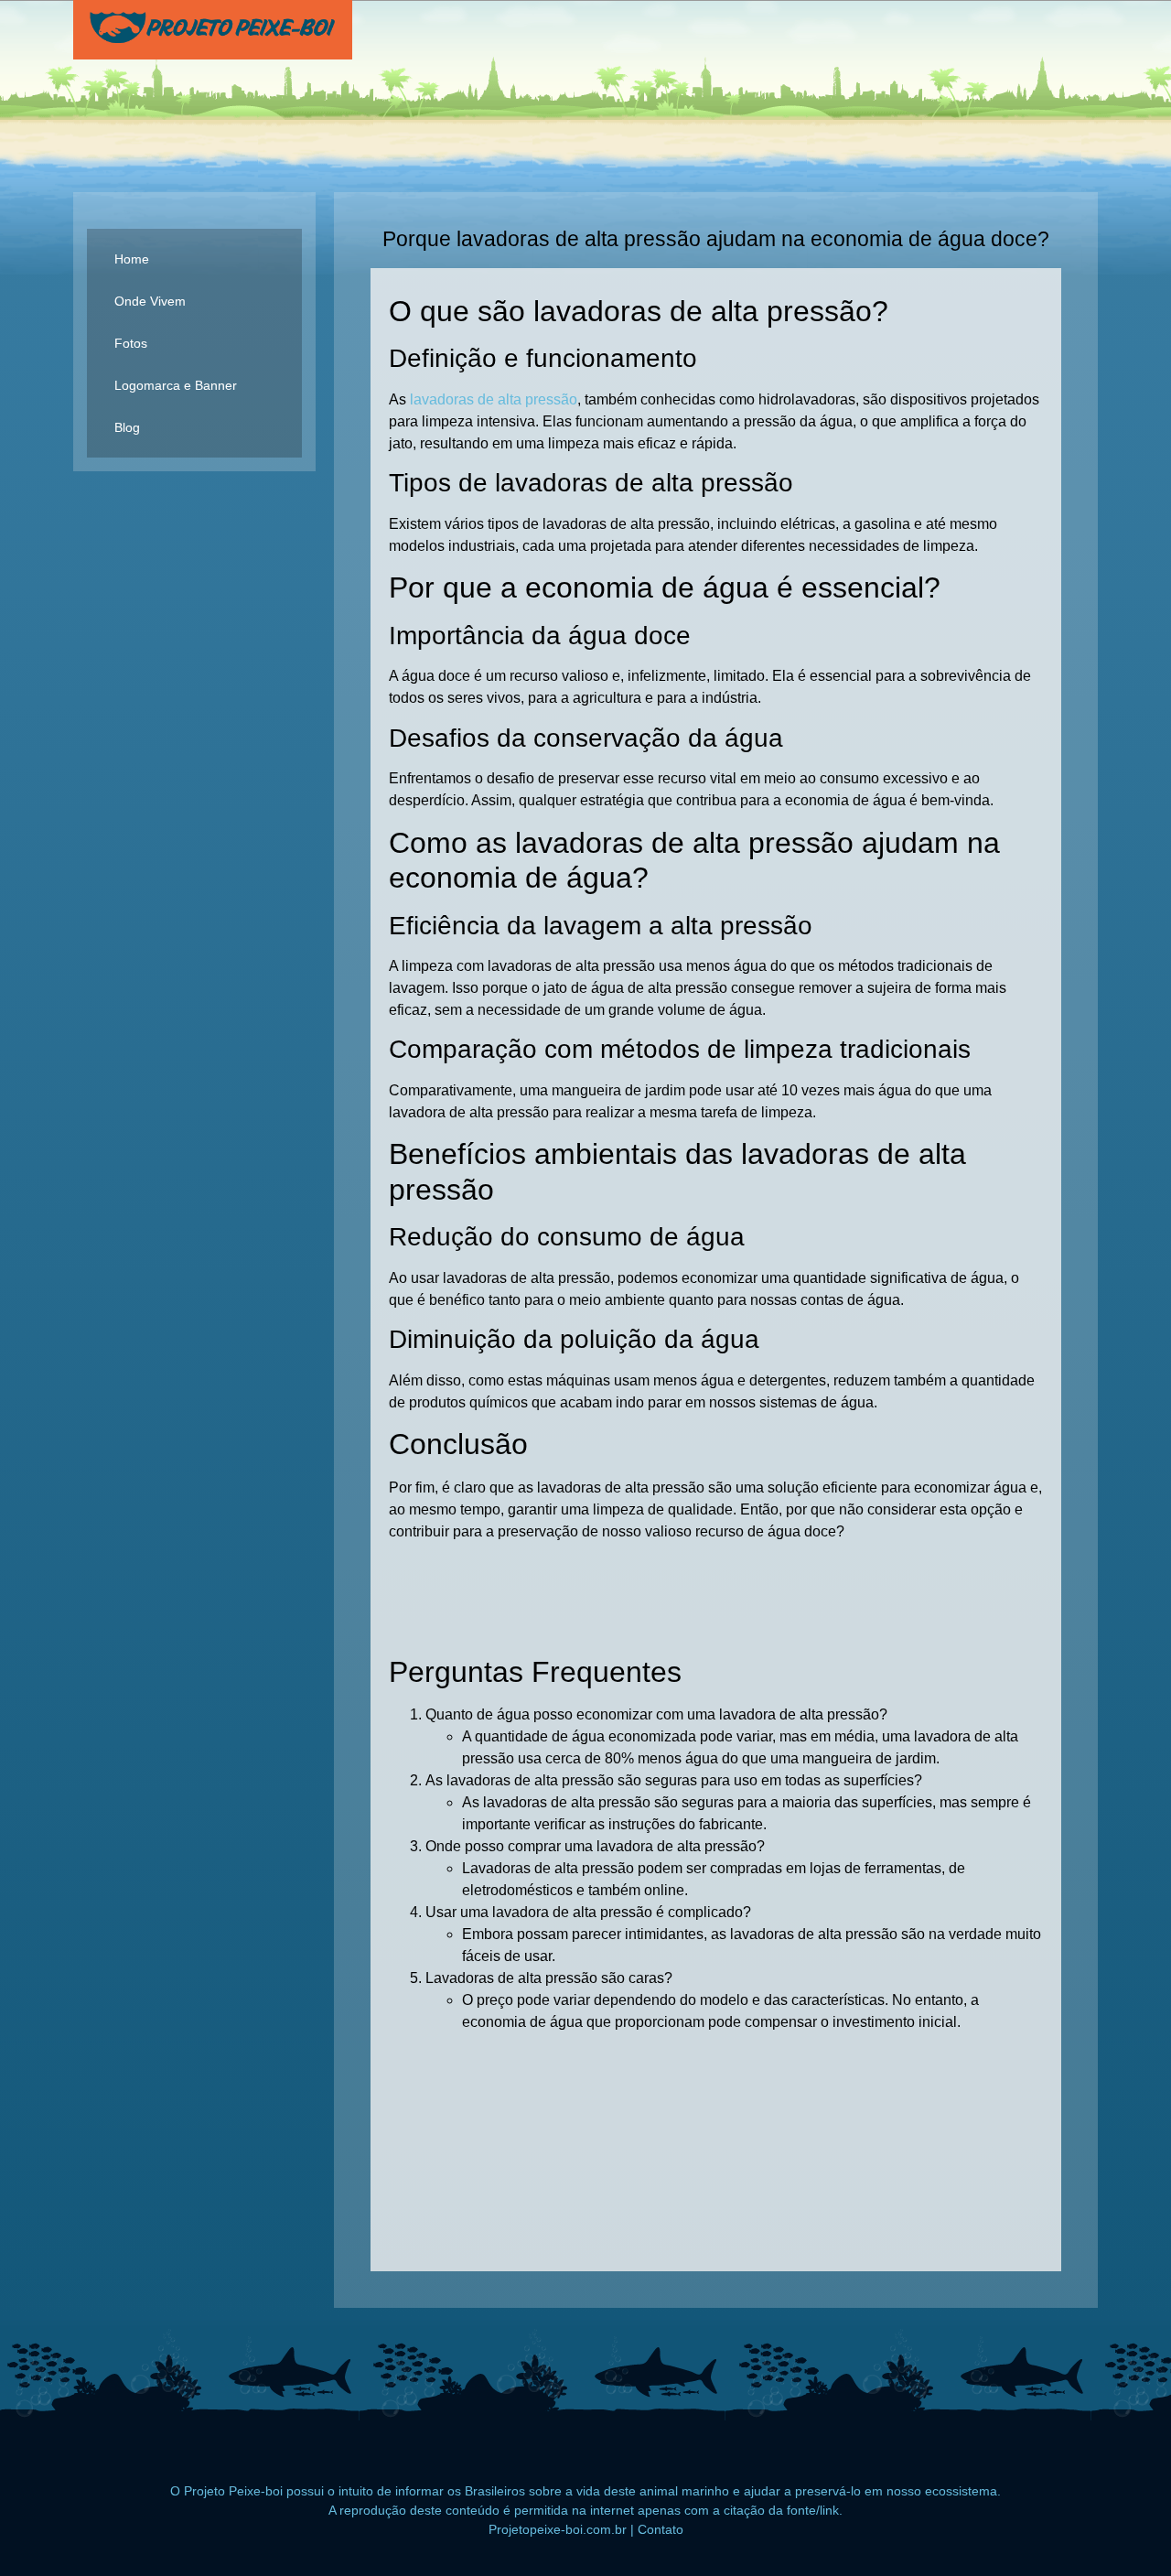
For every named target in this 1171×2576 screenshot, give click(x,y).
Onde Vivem (150, 301)
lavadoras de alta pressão (494, 399)
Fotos (131, 343)
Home (132, 259)
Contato (661, 2529)
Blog (127, 427)
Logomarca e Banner (176, 385)
